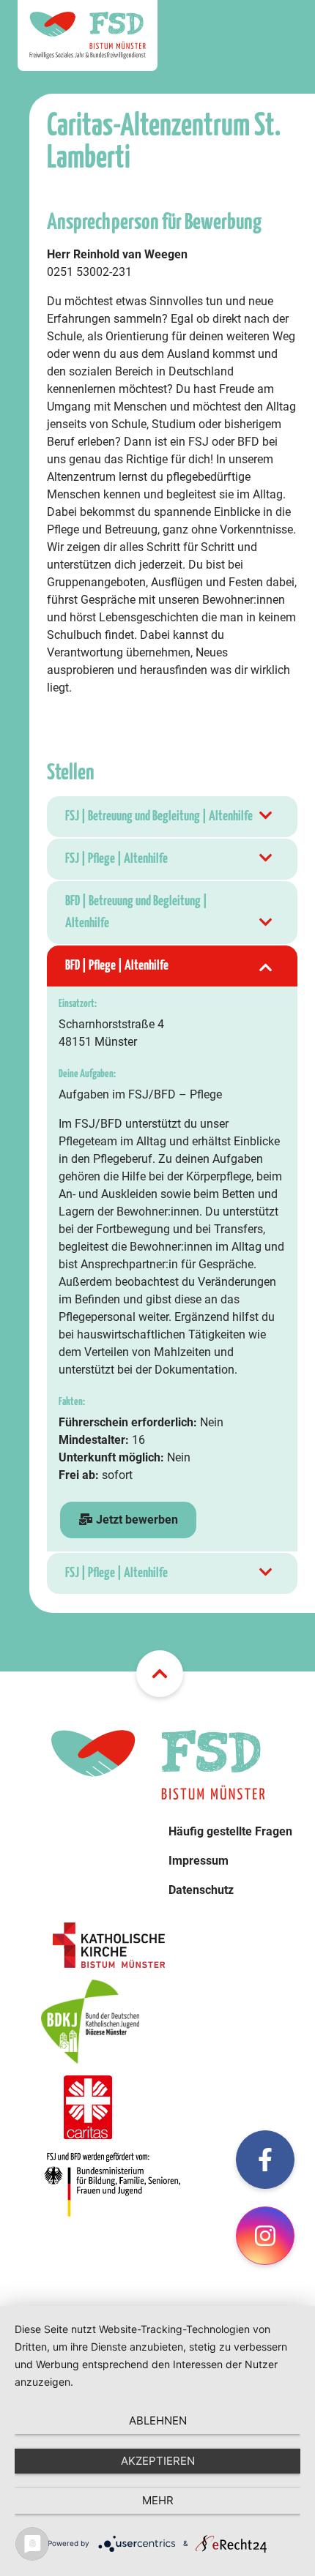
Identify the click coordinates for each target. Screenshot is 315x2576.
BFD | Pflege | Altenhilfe (117, 966)
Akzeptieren (158, 2461)
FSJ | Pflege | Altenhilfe (116, 859)
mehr (158, 2500)
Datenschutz (201, 1890)
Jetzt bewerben (136, 1520)
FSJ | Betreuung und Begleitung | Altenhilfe (159, 816)
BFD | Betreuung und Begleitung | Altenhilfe (136, 912)
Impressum (199, 1861)
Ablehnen (158, 2420)
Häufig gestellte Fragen (230, 1831)
